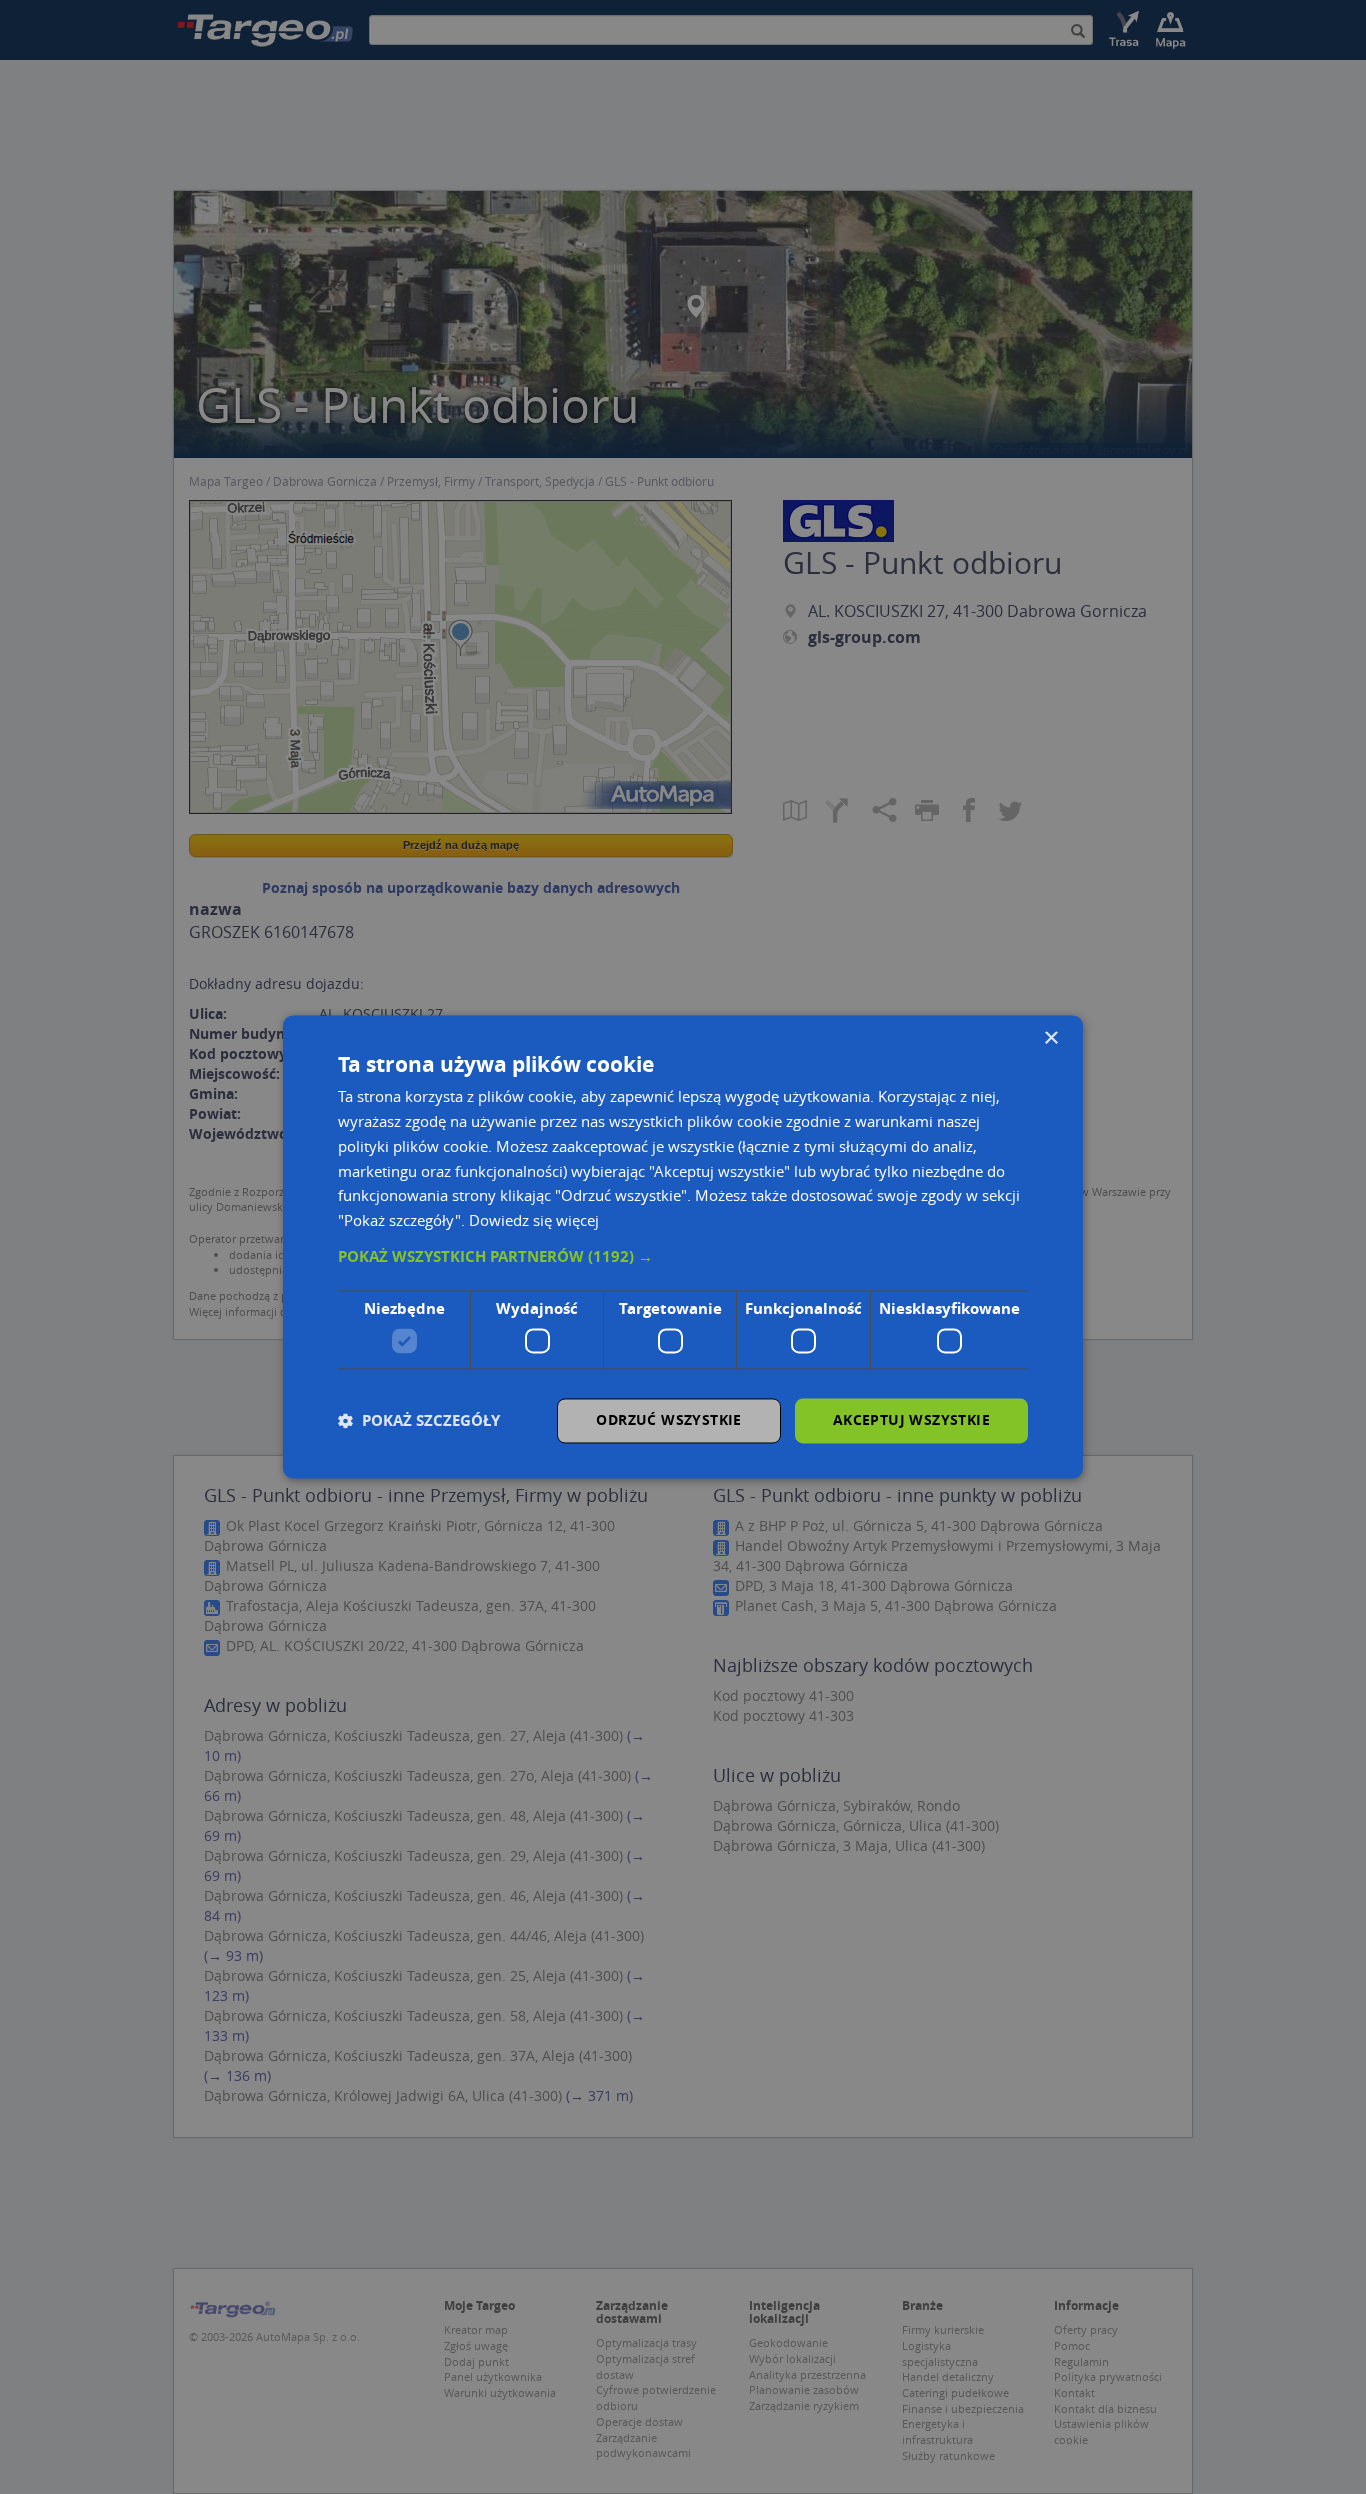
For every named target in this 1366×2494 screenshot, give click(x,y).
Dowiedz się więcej (534, 1221)
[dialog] (683, 1246)
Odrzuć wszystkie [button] (668, 1420)
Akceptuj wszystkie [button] (911, 1420)
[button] (683, 1257)
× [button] (1050, 1038)
